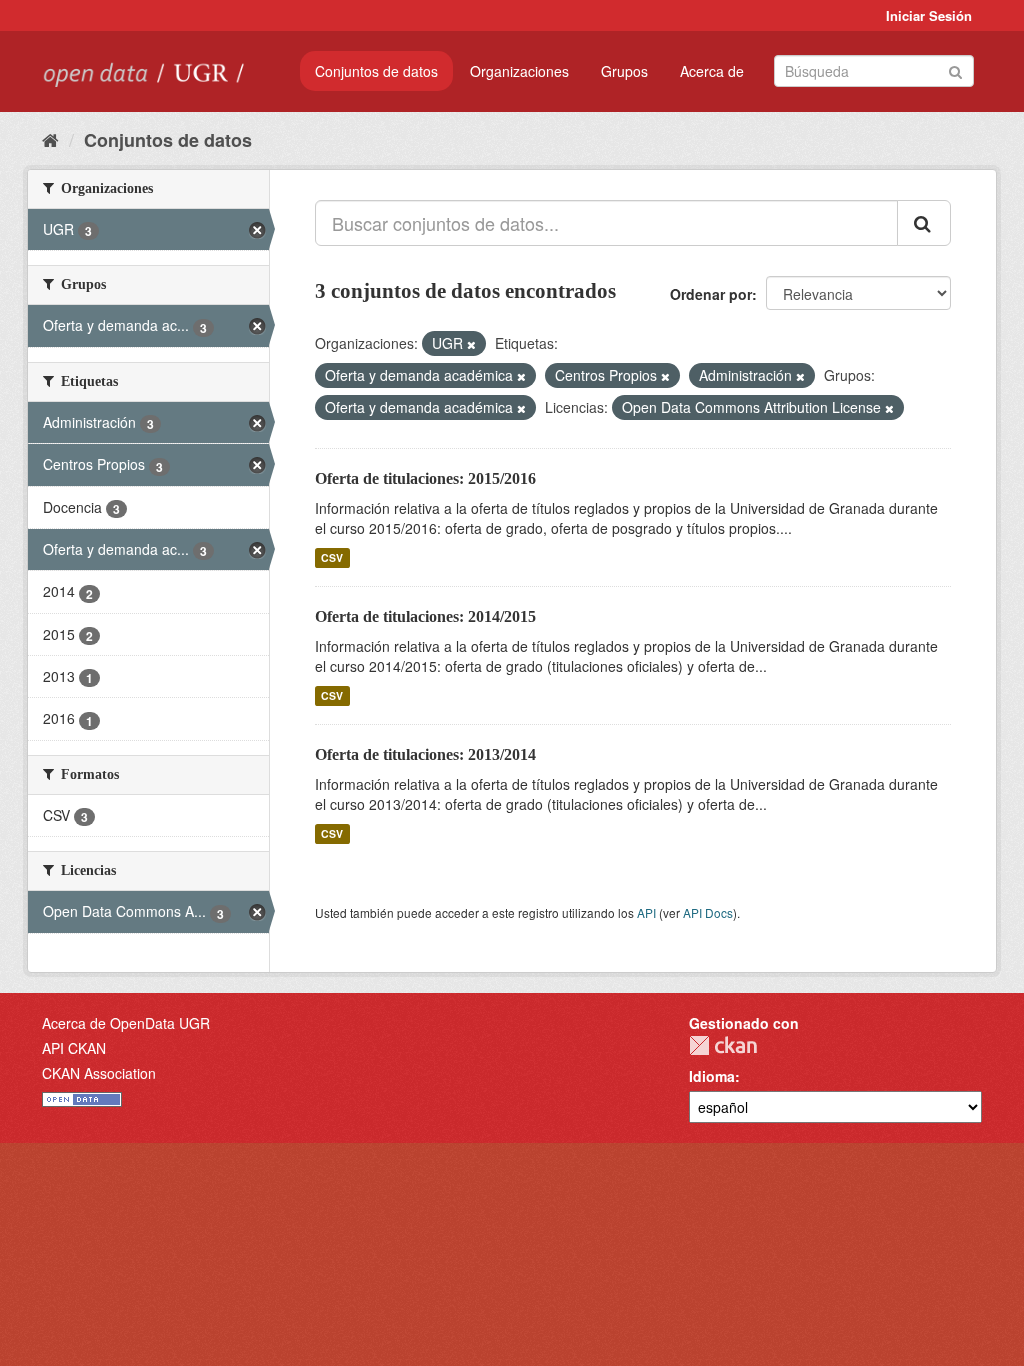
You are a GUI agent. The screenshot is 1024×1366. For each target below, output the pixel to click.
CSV (332, 557)
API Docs (708, 912)
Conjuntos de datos (376, 71)
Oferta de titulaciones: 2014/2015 (425, 616)
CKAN (723, 1045)
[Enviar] (955, 69)
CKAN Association (99, 1073)
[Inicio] (50, 139)
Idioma (712, 1076)
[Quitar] (471, 344)
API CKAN (74, 1048)
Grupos (624, 71)
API (646, 912)
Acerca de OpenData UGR (126, 1023)
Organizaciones (519, 71)
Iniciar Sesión (929, 15)
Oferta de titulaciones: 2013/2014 (425, 754)
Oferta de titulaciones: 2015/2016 (425, 478)
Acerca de (712, 71)
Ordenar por (711, 294)
